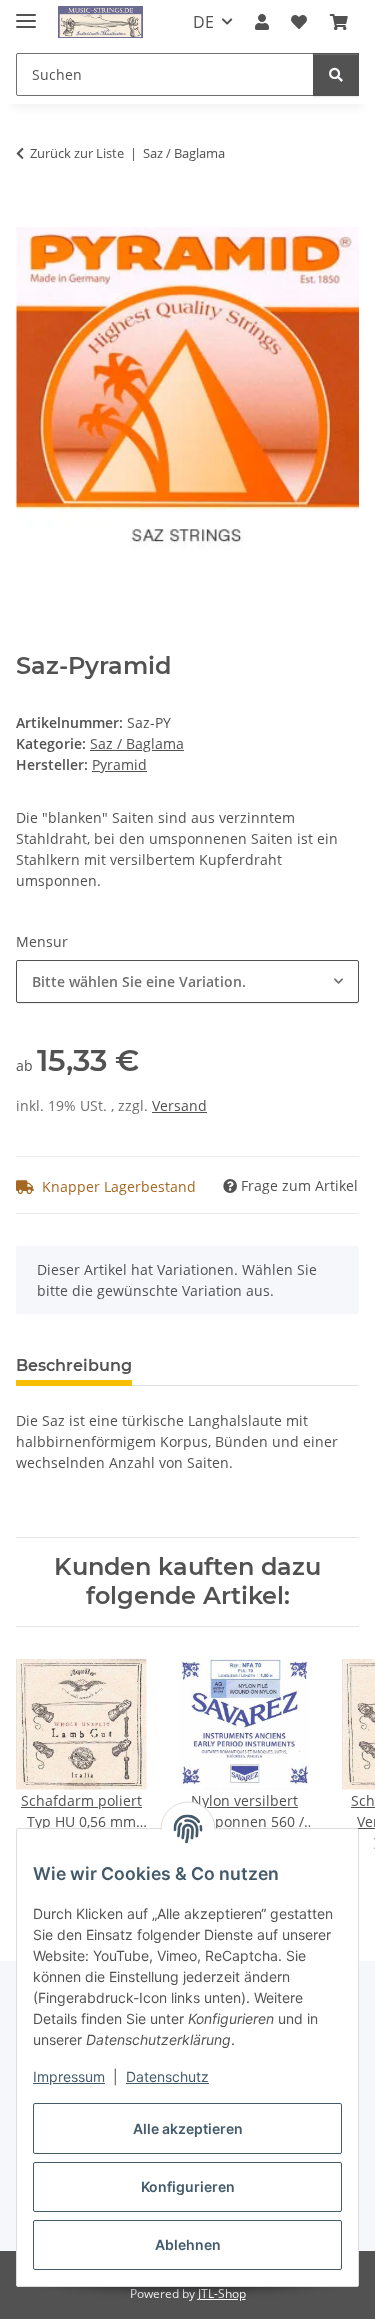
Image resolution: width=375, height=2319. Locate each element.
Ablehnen (188, 2244)
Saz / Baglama (137, 743)
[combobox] (187, 981)
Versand (179, 1105)
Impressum (69, 2076)
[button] (262, 22)
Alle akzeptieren (188, 2128)
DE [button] (203, 22)
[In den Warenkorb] (32, 216)
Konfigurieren (188, 2186)
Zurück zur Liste (77, 153)
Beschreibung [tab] (74, 1365)
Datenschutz (167, 2076)
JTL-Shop (222, 2293)
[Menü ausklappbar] (26, 12)
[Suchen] (336, 74)
